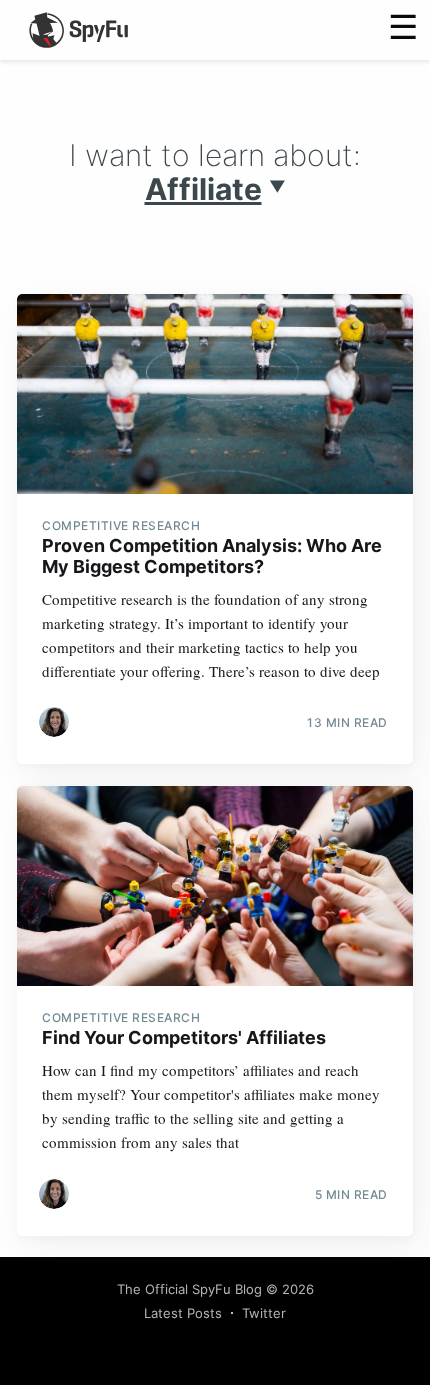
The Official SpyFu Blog (189, 1289)
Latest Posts (183, 1313)
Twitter (264, 1313)
